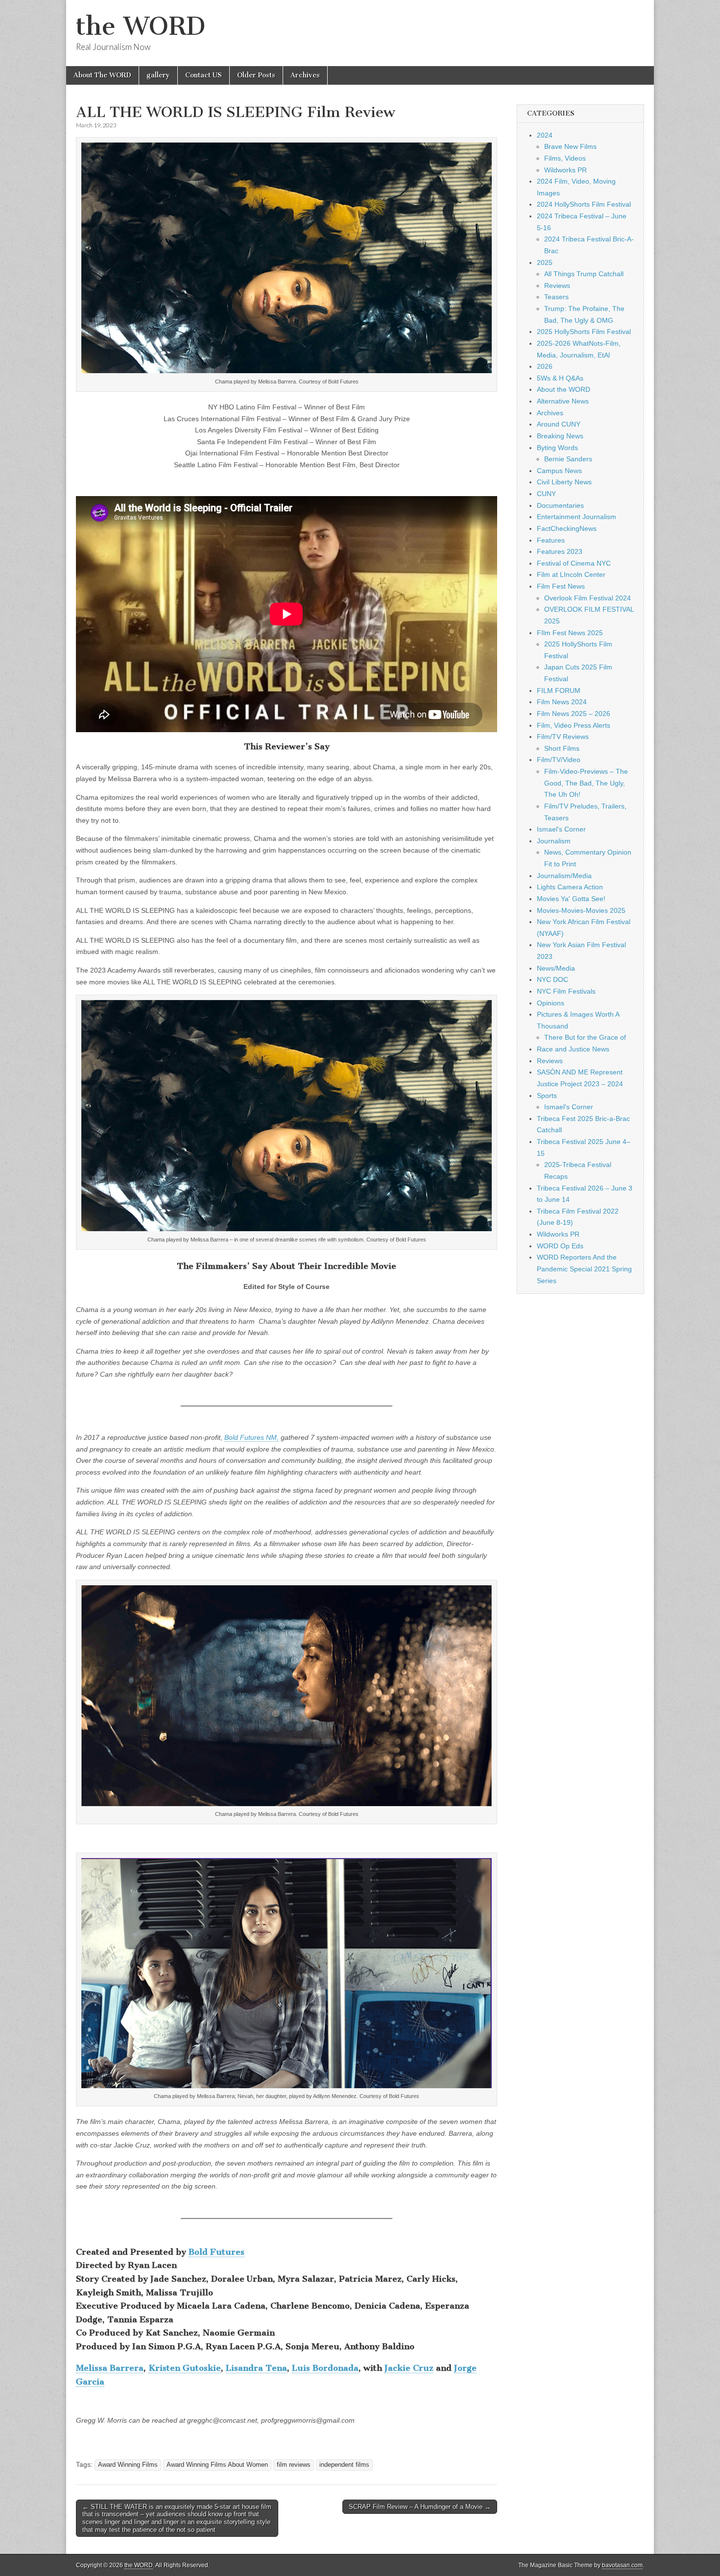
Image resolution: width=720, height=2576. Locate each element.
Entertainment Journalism (576, 517)
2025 (545, 262)
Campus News (559, 471)
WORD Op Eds (560, 1246)
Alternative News (563, 401)
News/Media (556, 968)
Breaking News (560, 436)
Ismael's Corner (561, 829)
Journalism (554, 841)
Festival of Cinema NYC (574, 563)
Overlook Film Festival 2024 (588, 598)
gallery (158, 75)
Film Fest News (561, 586)
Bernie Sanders (568, 459)
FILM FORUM (559, 691)
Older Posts (256, 75)
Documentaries (560, 505)
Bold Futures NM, (252, 1437)
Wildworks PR (565, 170)
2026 (545, 366)
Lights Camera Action (570, 887)
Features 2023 (560, 551)
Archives (305, 75)
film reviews (294, 2465)
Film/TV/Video (559, 760)
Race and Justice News (573, 1049)
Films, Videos (565, 158)
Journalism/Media (564, 876)
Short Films (562, 748)
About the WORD (564, 389)
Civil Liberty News (564, 482)
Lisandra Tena (256, 2368)
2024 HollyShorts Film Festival (584, 204)
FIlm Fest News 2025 (570, 633)
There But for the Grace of (585, 1037)
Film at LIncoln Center (571, 574)
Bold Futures (216, 2252)
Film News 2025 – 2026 (574, 714)
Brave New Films (570, 146)
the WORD (141, 26)
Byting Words (557, 448)
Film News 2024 (562, 702)
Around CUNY (559, 424)
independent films (344, 2465)
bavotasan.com (622, 2565)
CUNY (546, 494)
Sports (547, 1096)
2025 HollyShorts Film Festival (584, 332)
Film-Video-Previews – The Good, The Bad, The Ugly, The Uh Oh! (586, 783)
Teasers (556, 297)
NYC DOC (552, 979)
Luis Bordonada (325, 2368)
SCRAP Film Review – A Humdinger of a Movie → (420, 2507)
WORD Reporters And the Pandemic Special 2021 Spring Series (584, 1269)
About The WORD (102, 75)
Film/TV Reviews (563, 737)
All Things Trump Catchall (584, 274)
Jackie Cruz (409, 2368)
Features (551, 540)
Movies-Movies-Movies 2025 (581, 910)
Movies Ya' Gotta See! (571, 899)
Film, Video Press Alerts (574, 725)
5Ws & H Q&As (560, 378)
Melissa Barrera (110, 2368)
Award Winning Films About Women (217, 2465)
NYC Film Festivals (566, 991)
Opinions (551, 1003)
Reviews (557, 286)
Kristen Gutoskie (185, 2368)
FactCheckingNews (567, 528)
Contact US (204, 75)
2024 (545, 135)
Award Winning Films (128, 2465)
